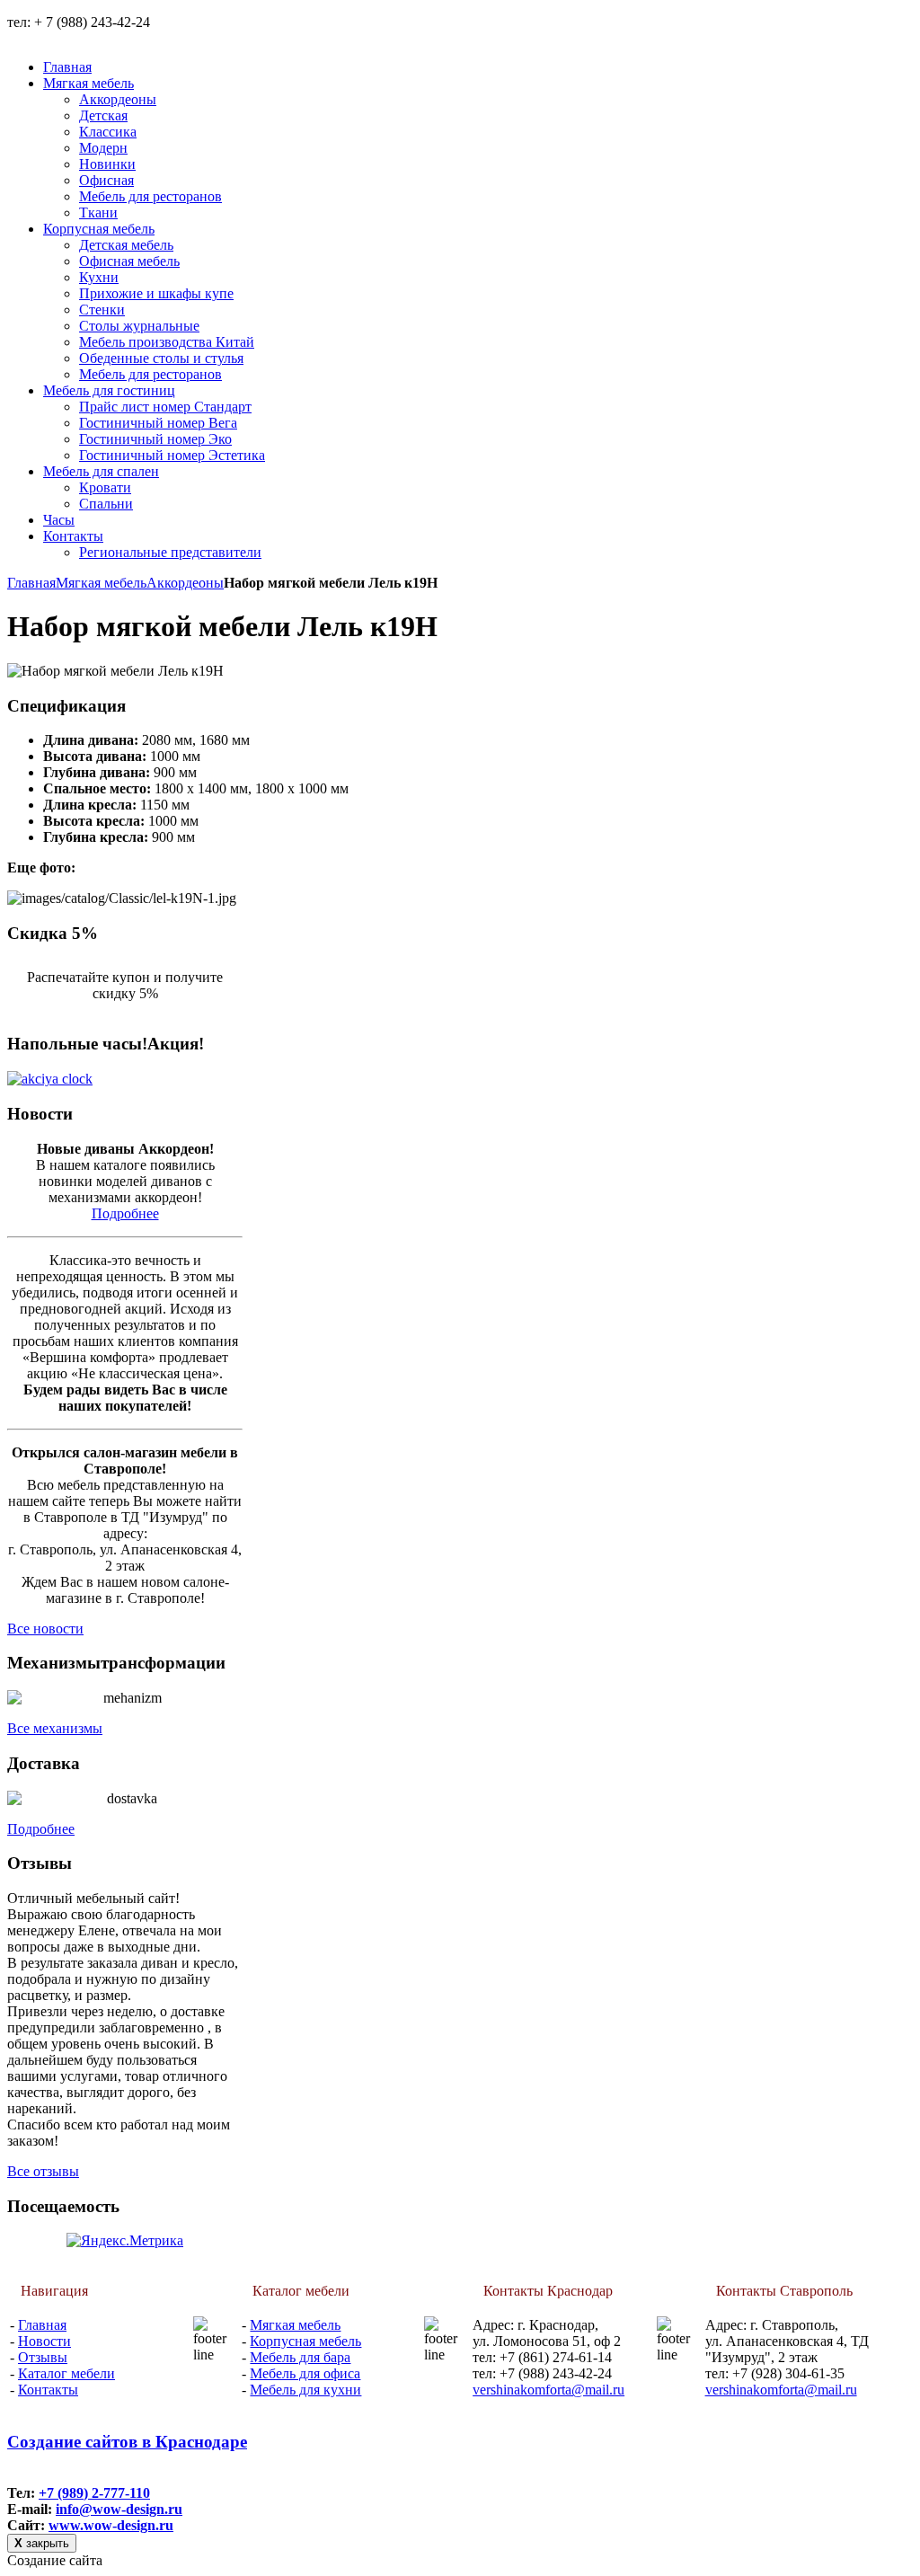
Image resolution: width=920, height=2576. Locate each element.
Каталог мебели (66, 2373)
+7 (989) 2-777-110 (94, 2493)
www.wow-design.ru (111, 2525)
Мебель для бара (300, 2357)
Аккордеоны (185, 583)
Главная (31, 583)
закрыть (42, 2543)
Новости (44, 2341)
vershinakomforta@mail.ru (548, 2390)
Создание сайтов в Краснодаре (127, 2442)
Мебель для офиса (305, 2373)
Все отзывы (43, 2171)
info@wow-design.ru (119, 2509)
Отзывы (43, 2357)
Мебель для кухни (305, 2390)
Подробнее (125, 1213)
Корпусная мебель (305, 2341)
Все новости (45, 1629)
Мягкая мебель (101, 583)
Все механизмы (55, 1728)
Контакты (48, 2390)
